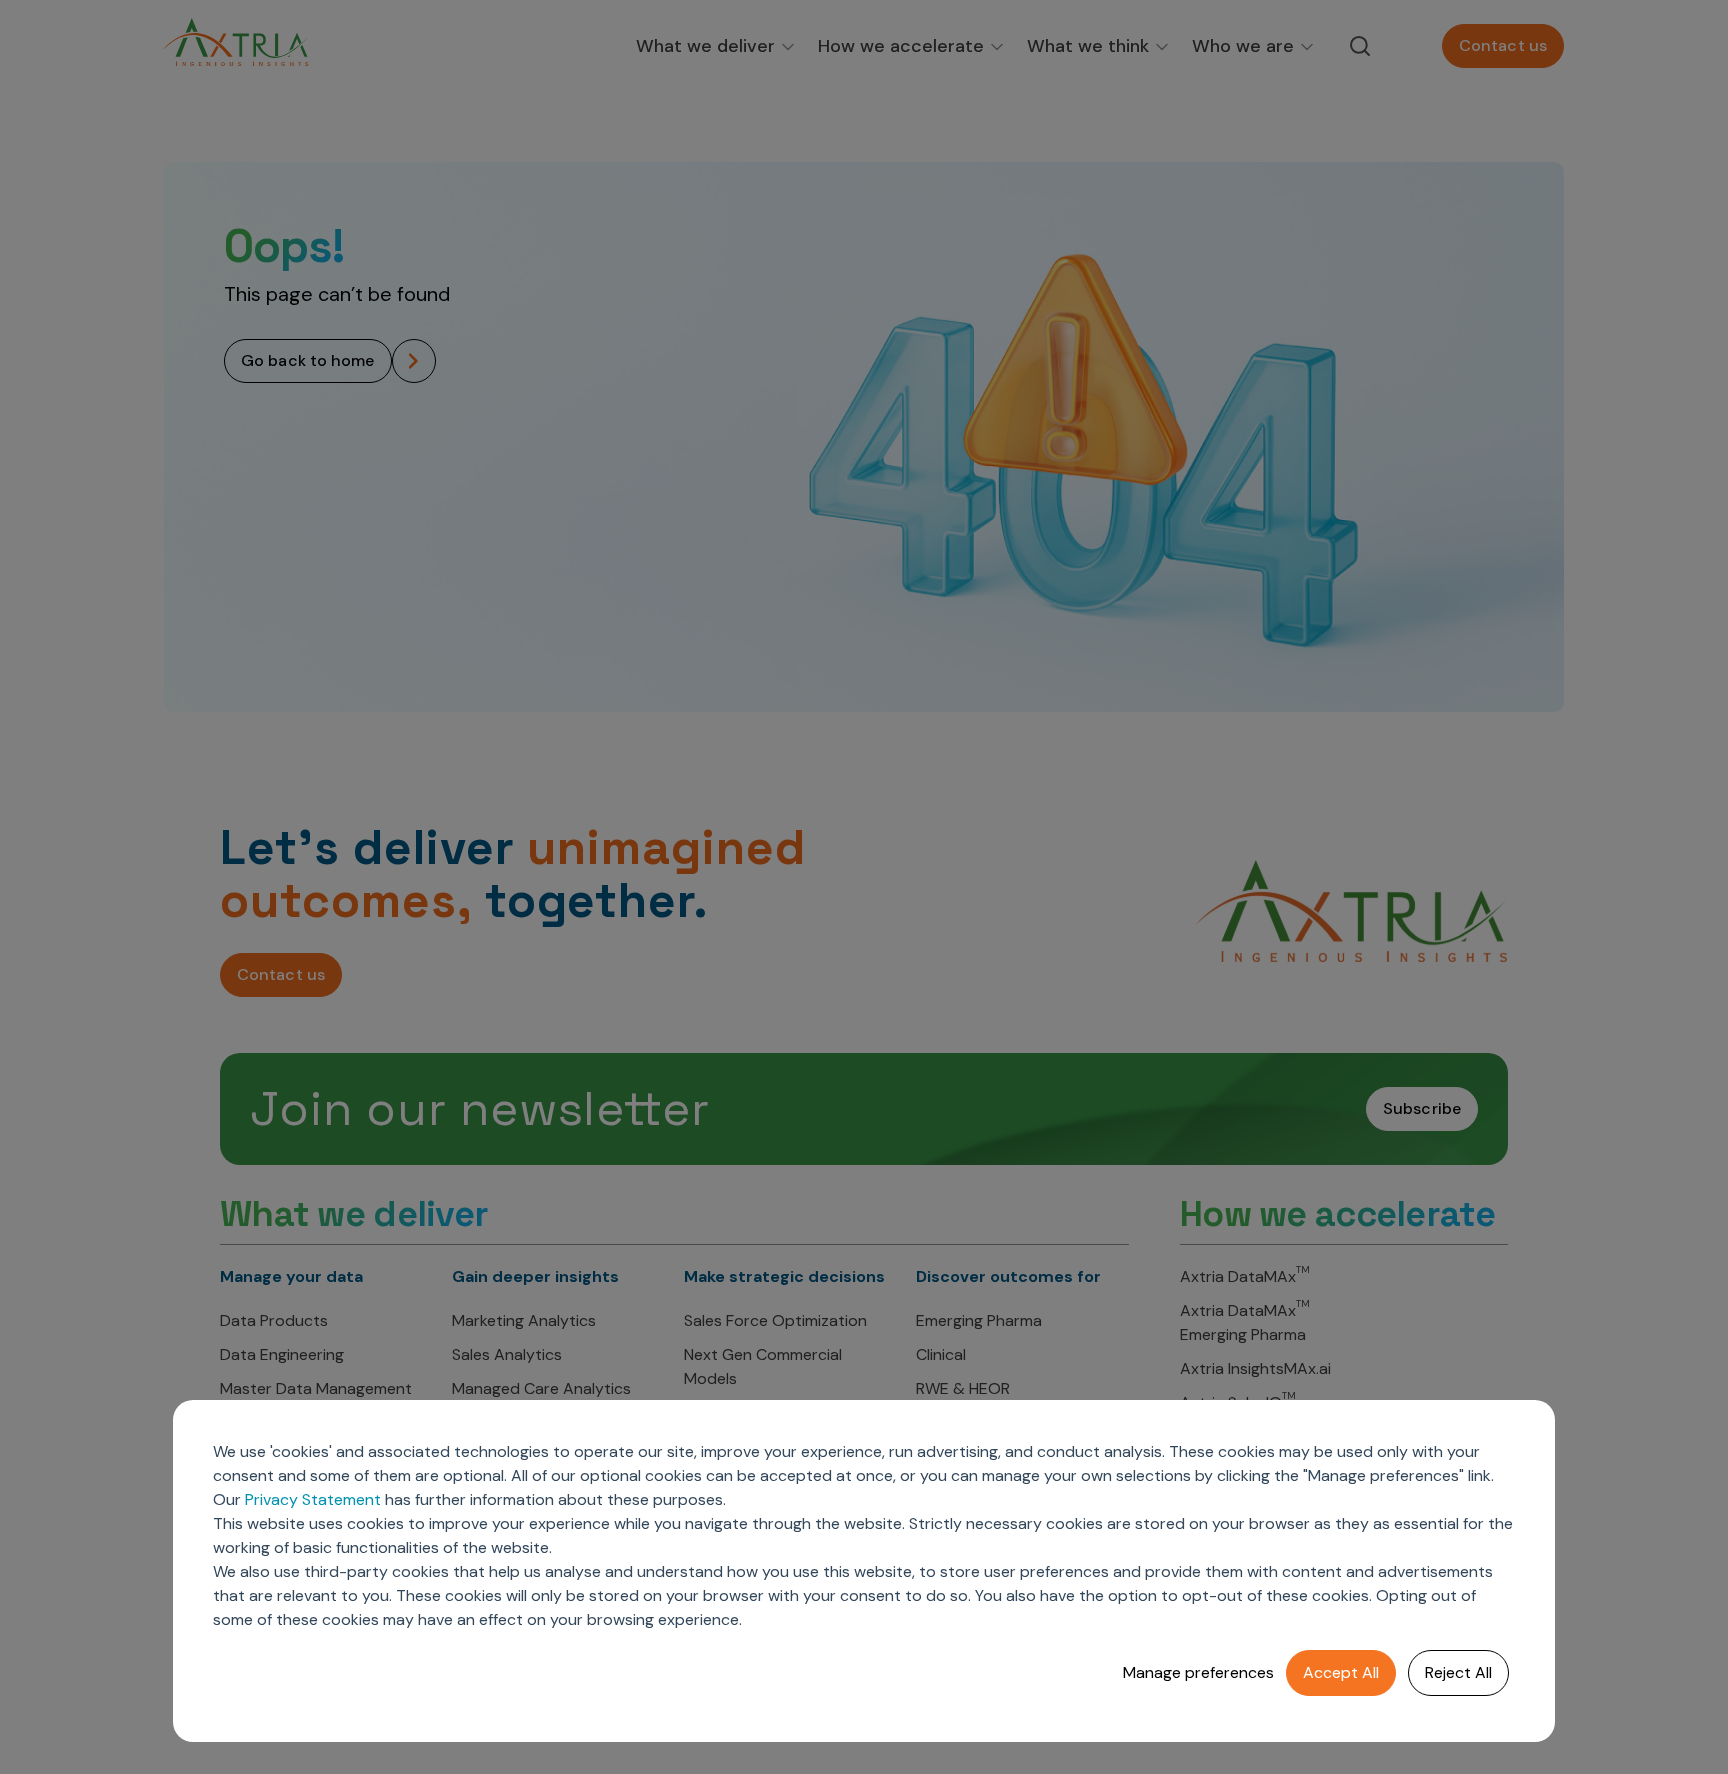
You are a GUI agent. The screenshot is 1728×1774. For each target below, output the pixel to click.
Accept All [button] (1341, 1672)
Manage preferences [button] (1198, 1672)
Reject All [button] (1458, 1672)
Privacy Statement (313, 1499)
